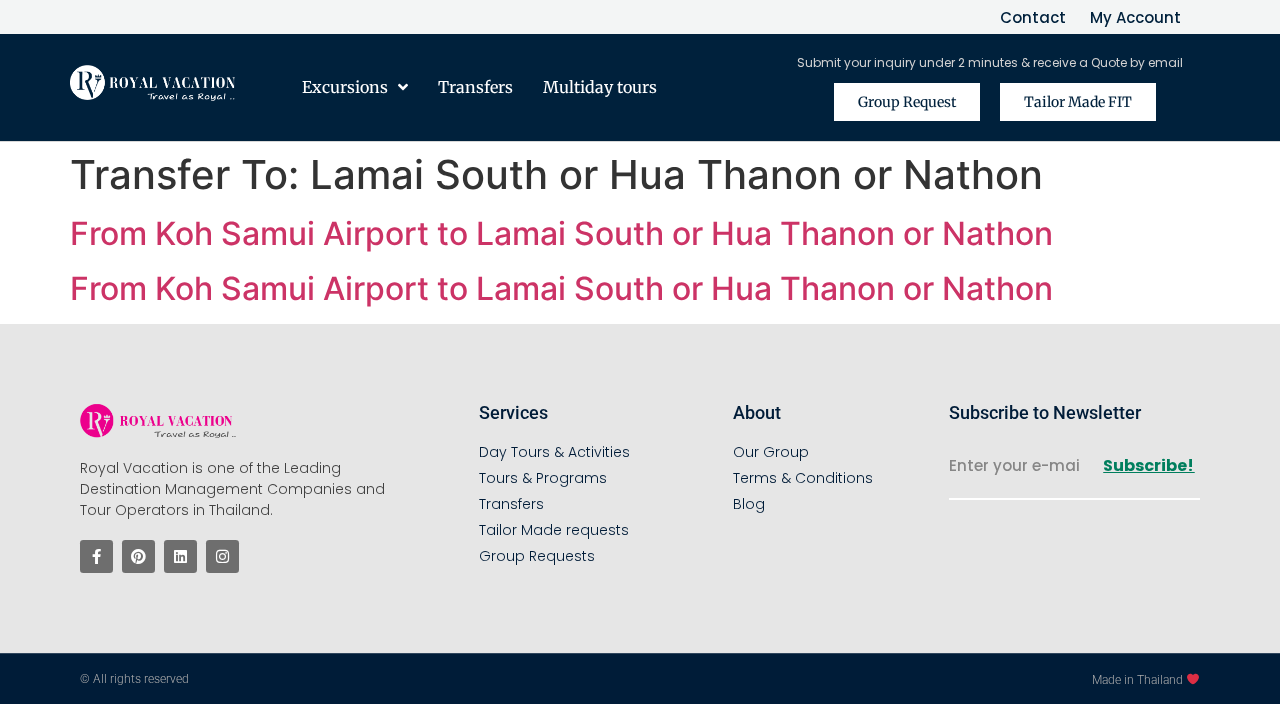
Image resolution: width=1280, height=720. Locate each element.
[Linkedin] (180, 556)
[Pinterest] (138, 556)
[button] (1098, 102)
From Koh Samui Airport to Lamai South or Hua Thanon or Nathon (561, 233)
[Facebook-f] (96, 556)
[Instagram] (222, 556)
